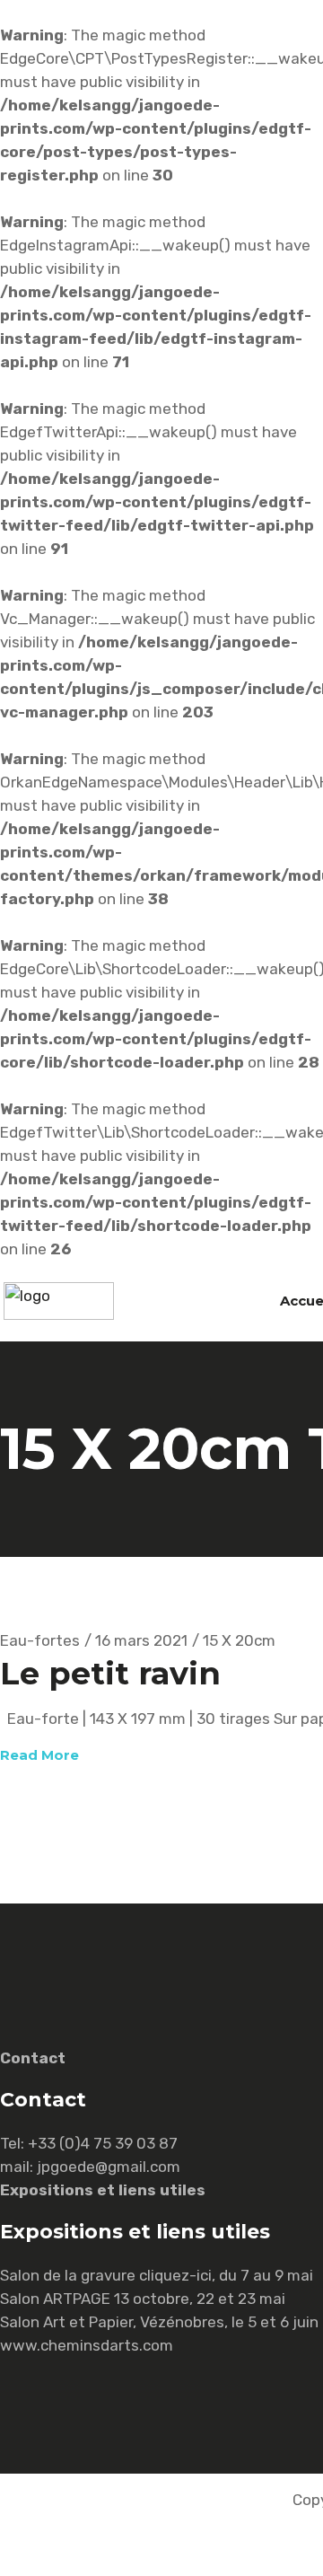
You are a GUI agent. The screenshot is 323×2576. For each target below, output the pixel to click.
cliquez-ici (175, 2275)
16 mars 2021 (141, 1640)
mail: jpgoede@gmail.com (90, 2167)
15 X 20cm (239, 1640)
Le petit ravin (110, 1673)
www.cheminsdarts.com (87, 2345)
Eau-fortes (40, 1640)
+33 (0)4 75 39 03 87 (103, 2143)
